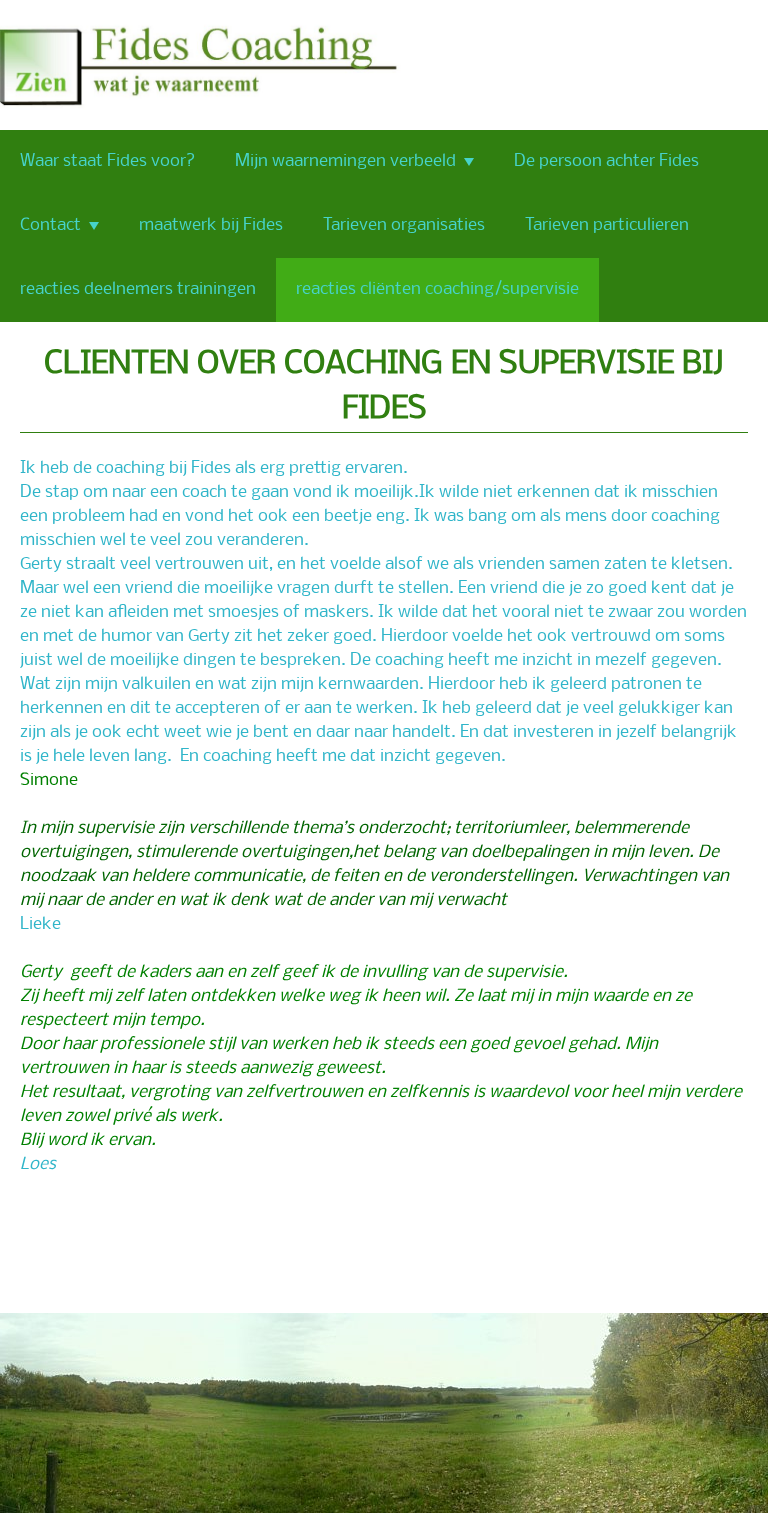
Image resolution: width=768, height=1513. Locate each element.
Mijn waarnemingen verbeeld (345, 161)
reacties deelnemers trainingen (138, 289)
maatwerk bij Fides (211, 225)
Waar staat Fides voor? (107, 161)
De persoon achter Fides (606, 161)
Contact (50, 225)
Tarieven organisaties (404, 225)
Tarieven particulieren (607, 225)
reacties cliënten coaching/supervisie (437, 289)
